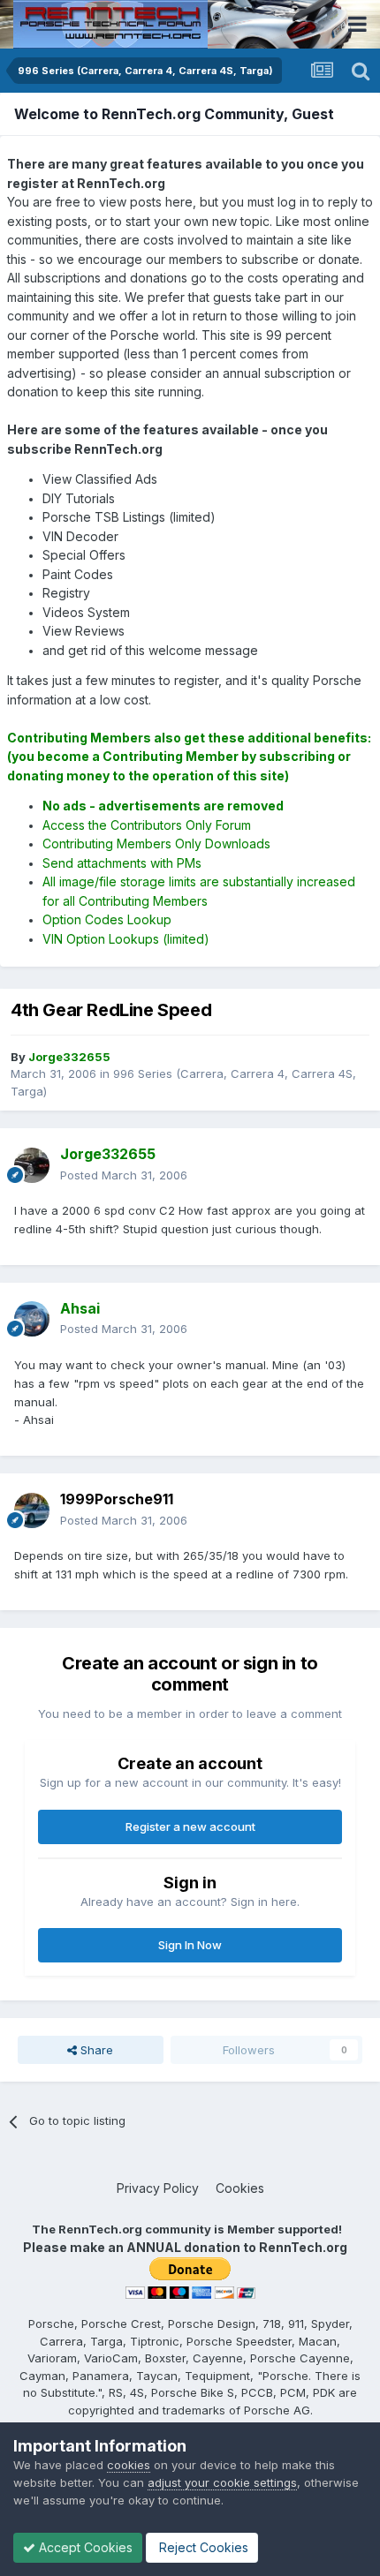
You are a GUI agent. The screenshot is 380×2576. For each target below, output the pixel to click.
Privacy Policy (158, 2188)
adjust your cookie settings (222, 2482)
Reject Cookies (202, 2547)
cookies (129, 2465)
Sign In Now (190, 1945)
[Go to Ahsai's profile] (32, 1319)
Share (95, 2050)
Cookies (240, 2188)
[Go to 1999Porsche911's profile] (32, 1510)
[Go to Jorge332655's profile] (32, 1165)
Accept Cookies (84, 2547)
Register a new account (190, 1827)
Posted (124, 1175)
